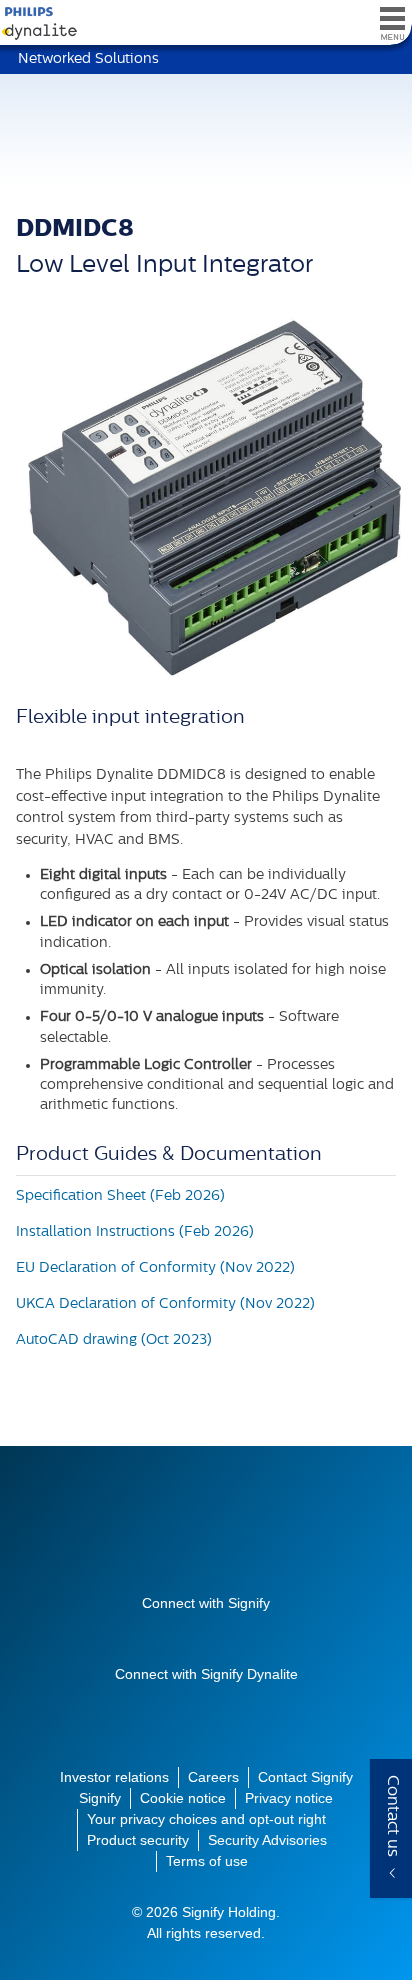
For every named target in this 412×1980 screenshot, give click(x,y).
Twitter (188, 1635)
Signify (206, 1538)
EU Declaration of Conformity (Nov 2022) (155, 1268)
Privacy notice (289, 1798)
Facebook (224, 1635)
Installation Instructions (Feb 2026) (135, 1232)
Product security (138, 1840)
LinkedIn (260, 1635)
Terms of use (207, 1861)
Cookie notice (183, 1798)
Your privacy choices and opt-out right (206, 1819)
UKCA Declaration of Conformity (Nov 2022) (165, 1304)
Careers (213, 1777)
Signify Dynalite (35, 23)
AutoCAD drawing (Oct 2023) (114, 1340)
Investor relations (114, 1777)
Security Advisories (267, 1840)
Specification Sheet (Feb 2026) (120, 1196)
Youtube (152, 1635)
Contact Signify (305, 1777)
